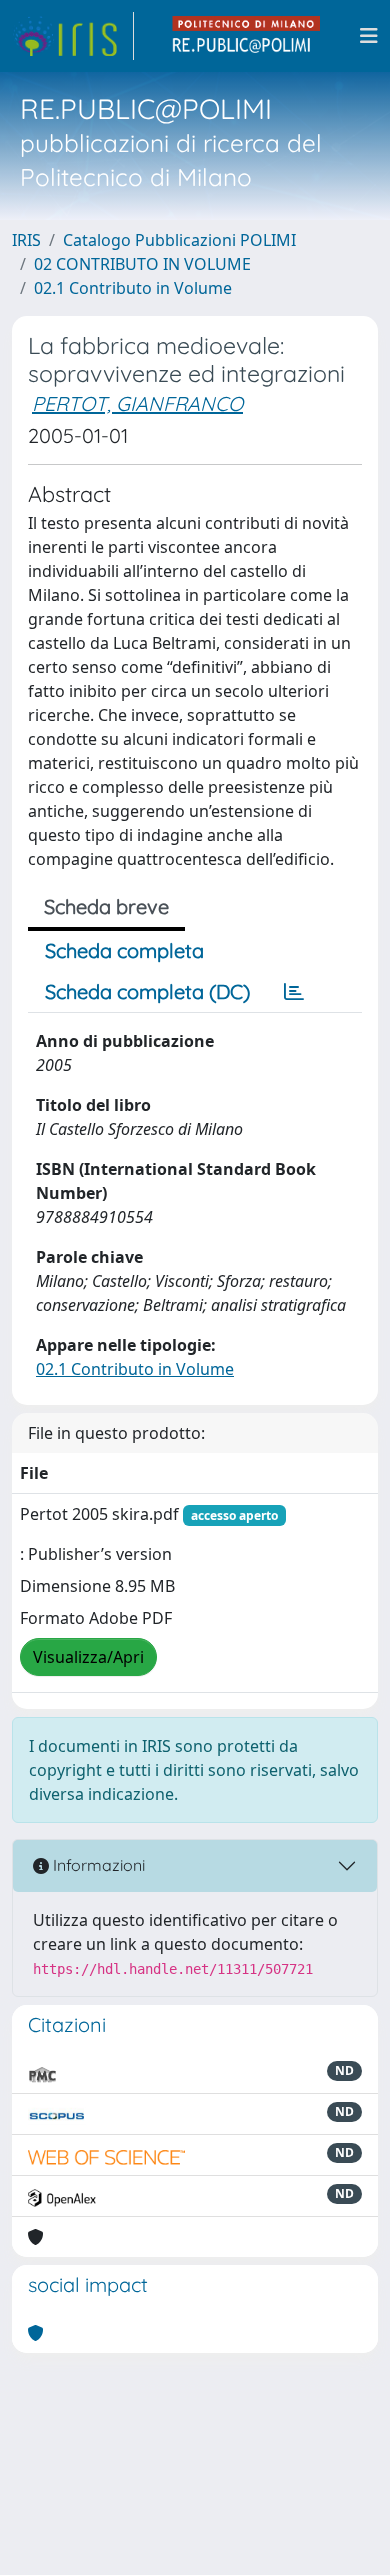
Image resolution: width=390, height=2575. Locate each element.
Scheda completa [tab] (124, 950)
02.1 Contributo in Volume (133, 288)
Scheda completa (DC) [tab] (147, 991)
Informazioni (97, 1865)
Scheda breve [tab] (106, 906)
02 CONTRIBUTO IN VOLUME (142, 264)
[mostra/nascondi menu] (369, 36)
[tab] (294, 992)
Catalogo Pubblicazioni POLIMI (179, 240)
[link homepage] (73, 36)
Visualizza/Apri (88, 1657)
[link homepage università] (247, 36)
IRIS (26, 240)
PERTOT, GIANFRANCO (137, 403)
